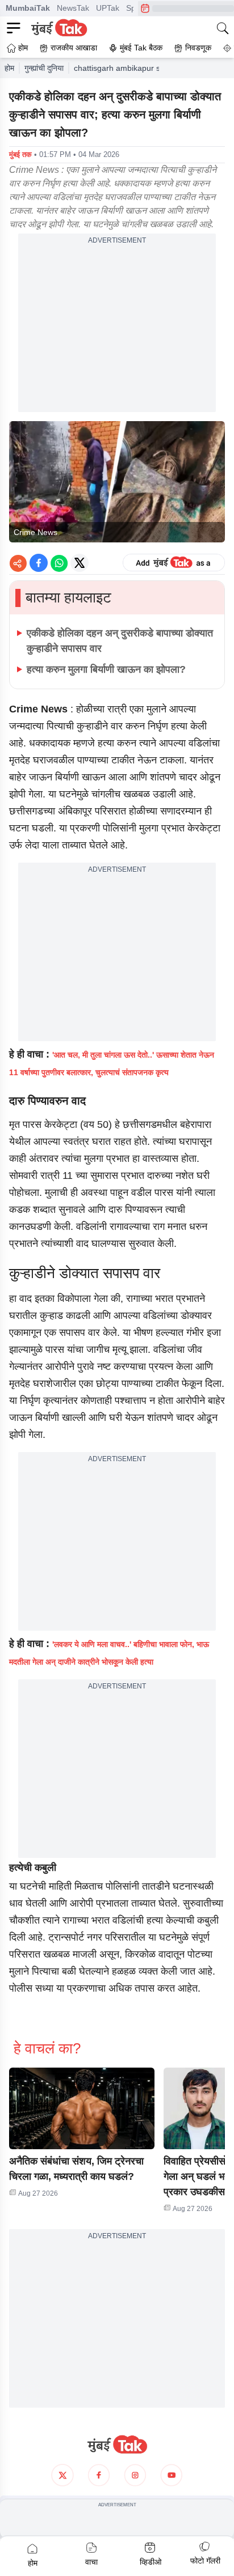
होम (9, 68)
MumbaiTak (28, 8)
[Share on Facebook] (39, 563)
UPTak (108, 8)
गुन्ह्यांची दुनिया (44, 68)
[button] (82, 2108)
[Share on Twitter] (80, 563)
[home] (117, 2445)
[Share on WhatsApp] (59, 563)
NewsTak (73, 8)
